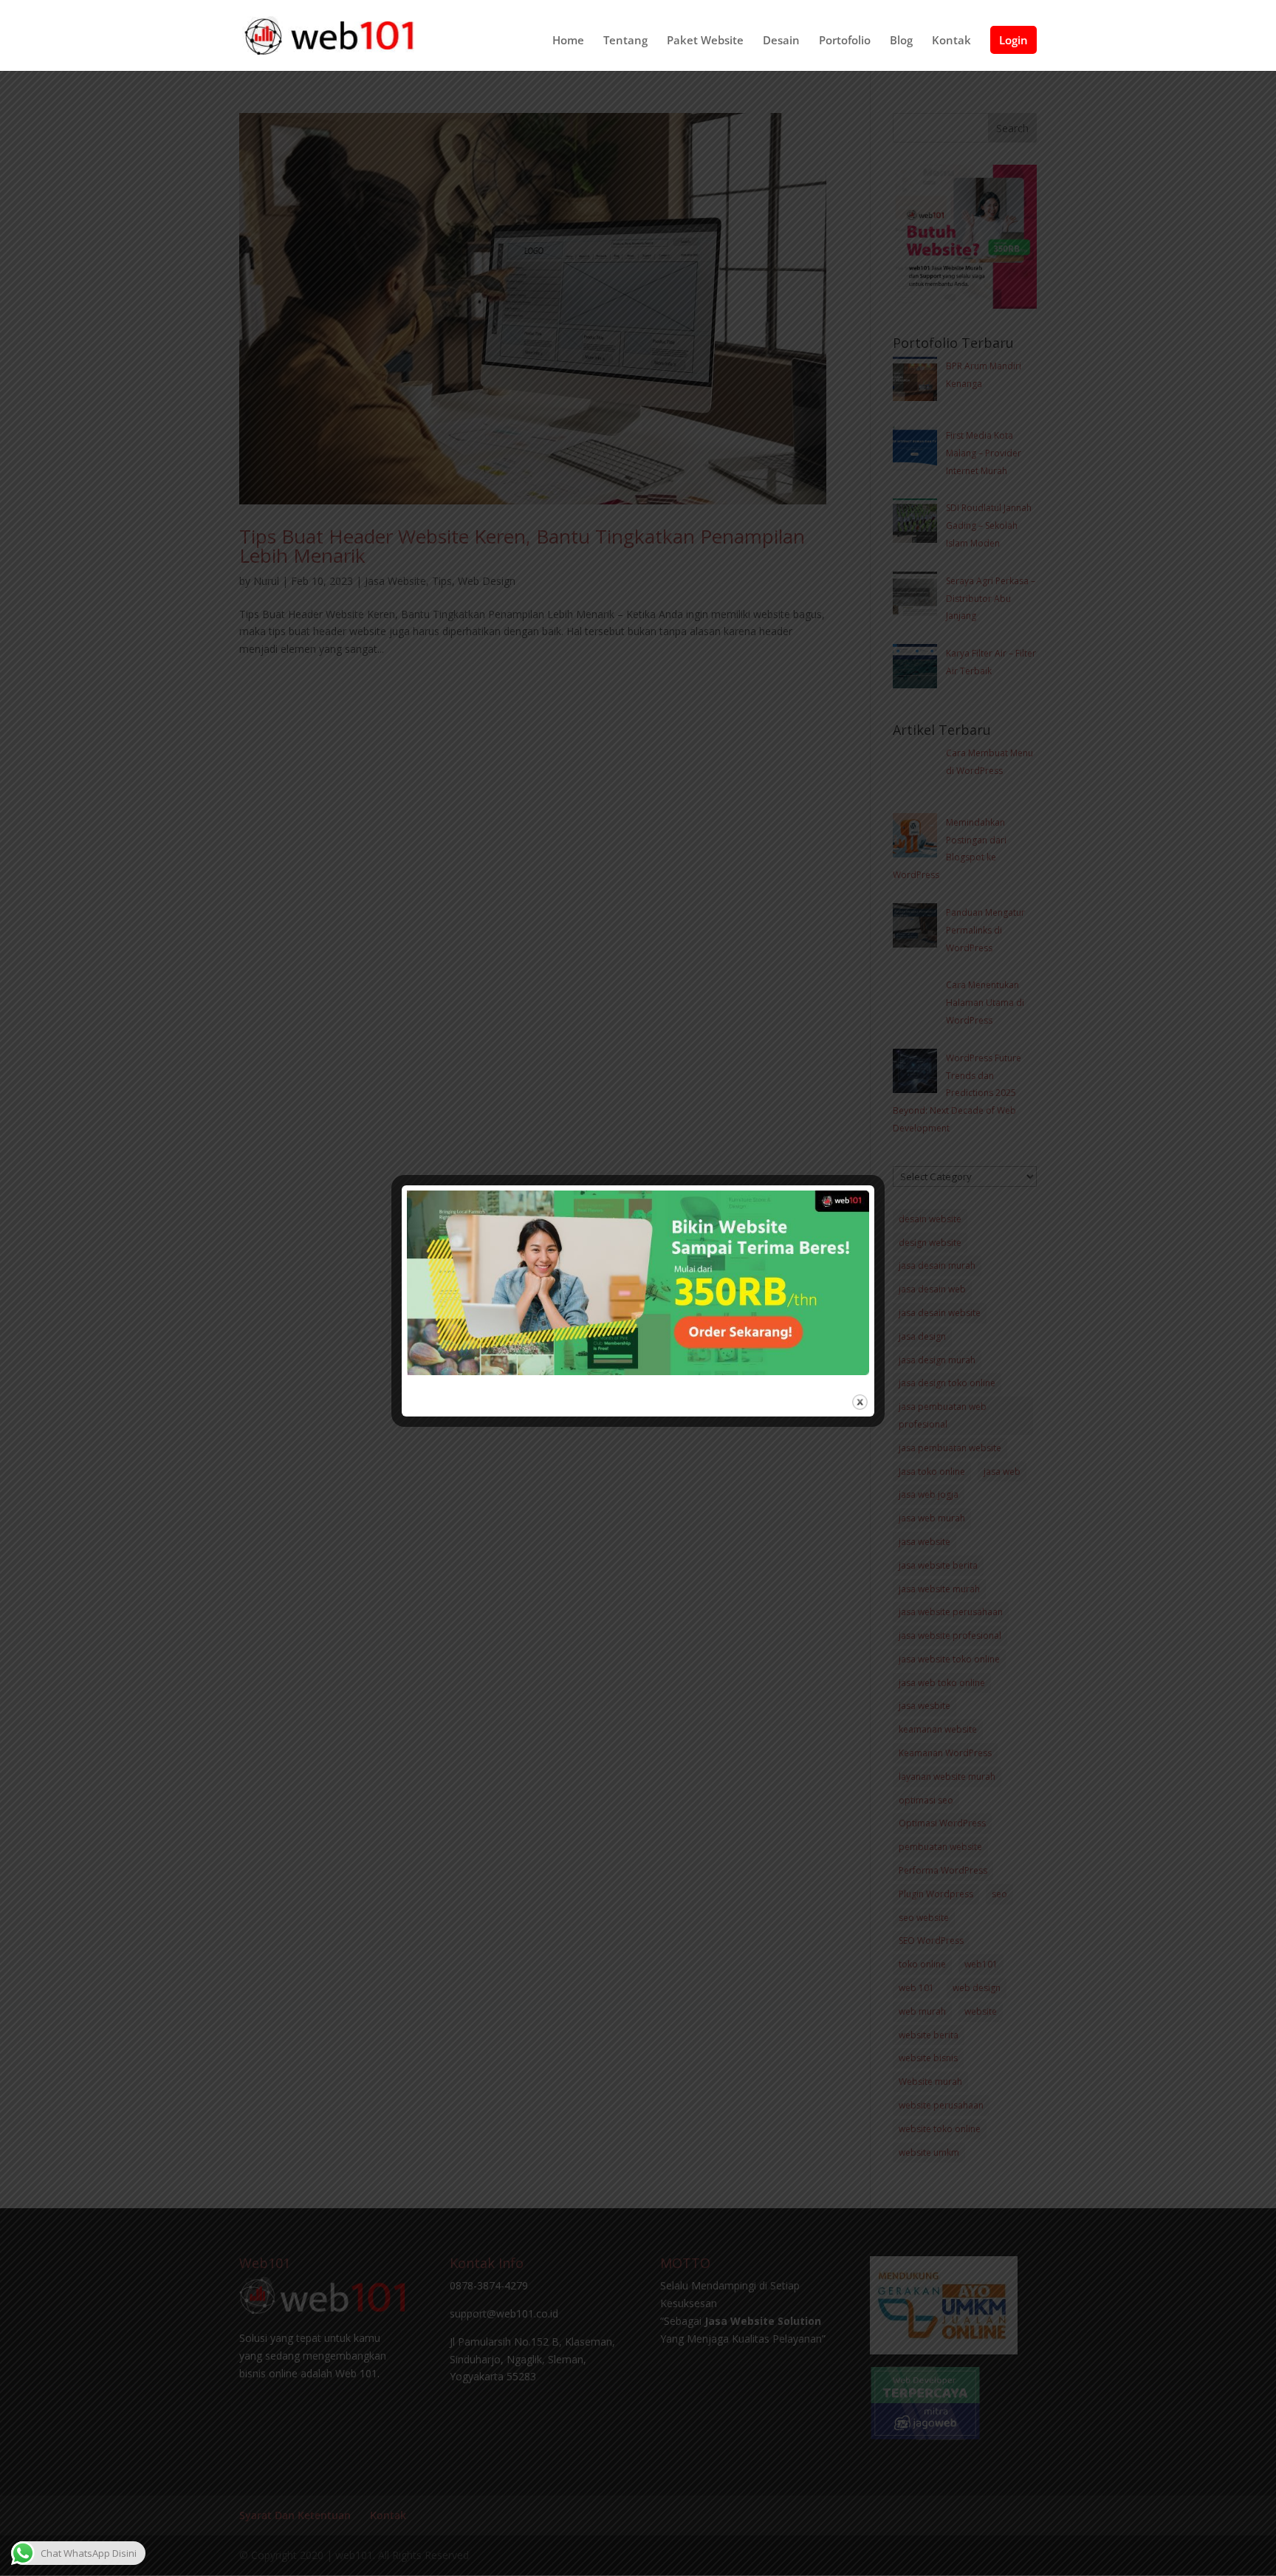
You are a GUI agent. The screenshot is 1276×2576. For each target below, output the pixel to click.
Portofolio (845, 41)
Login (1013, 40)
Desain (781, 41)
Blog (901, 41)
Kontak (951, 41)
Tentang (625, 41)
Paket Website (705, 41)
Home (568, 41)
